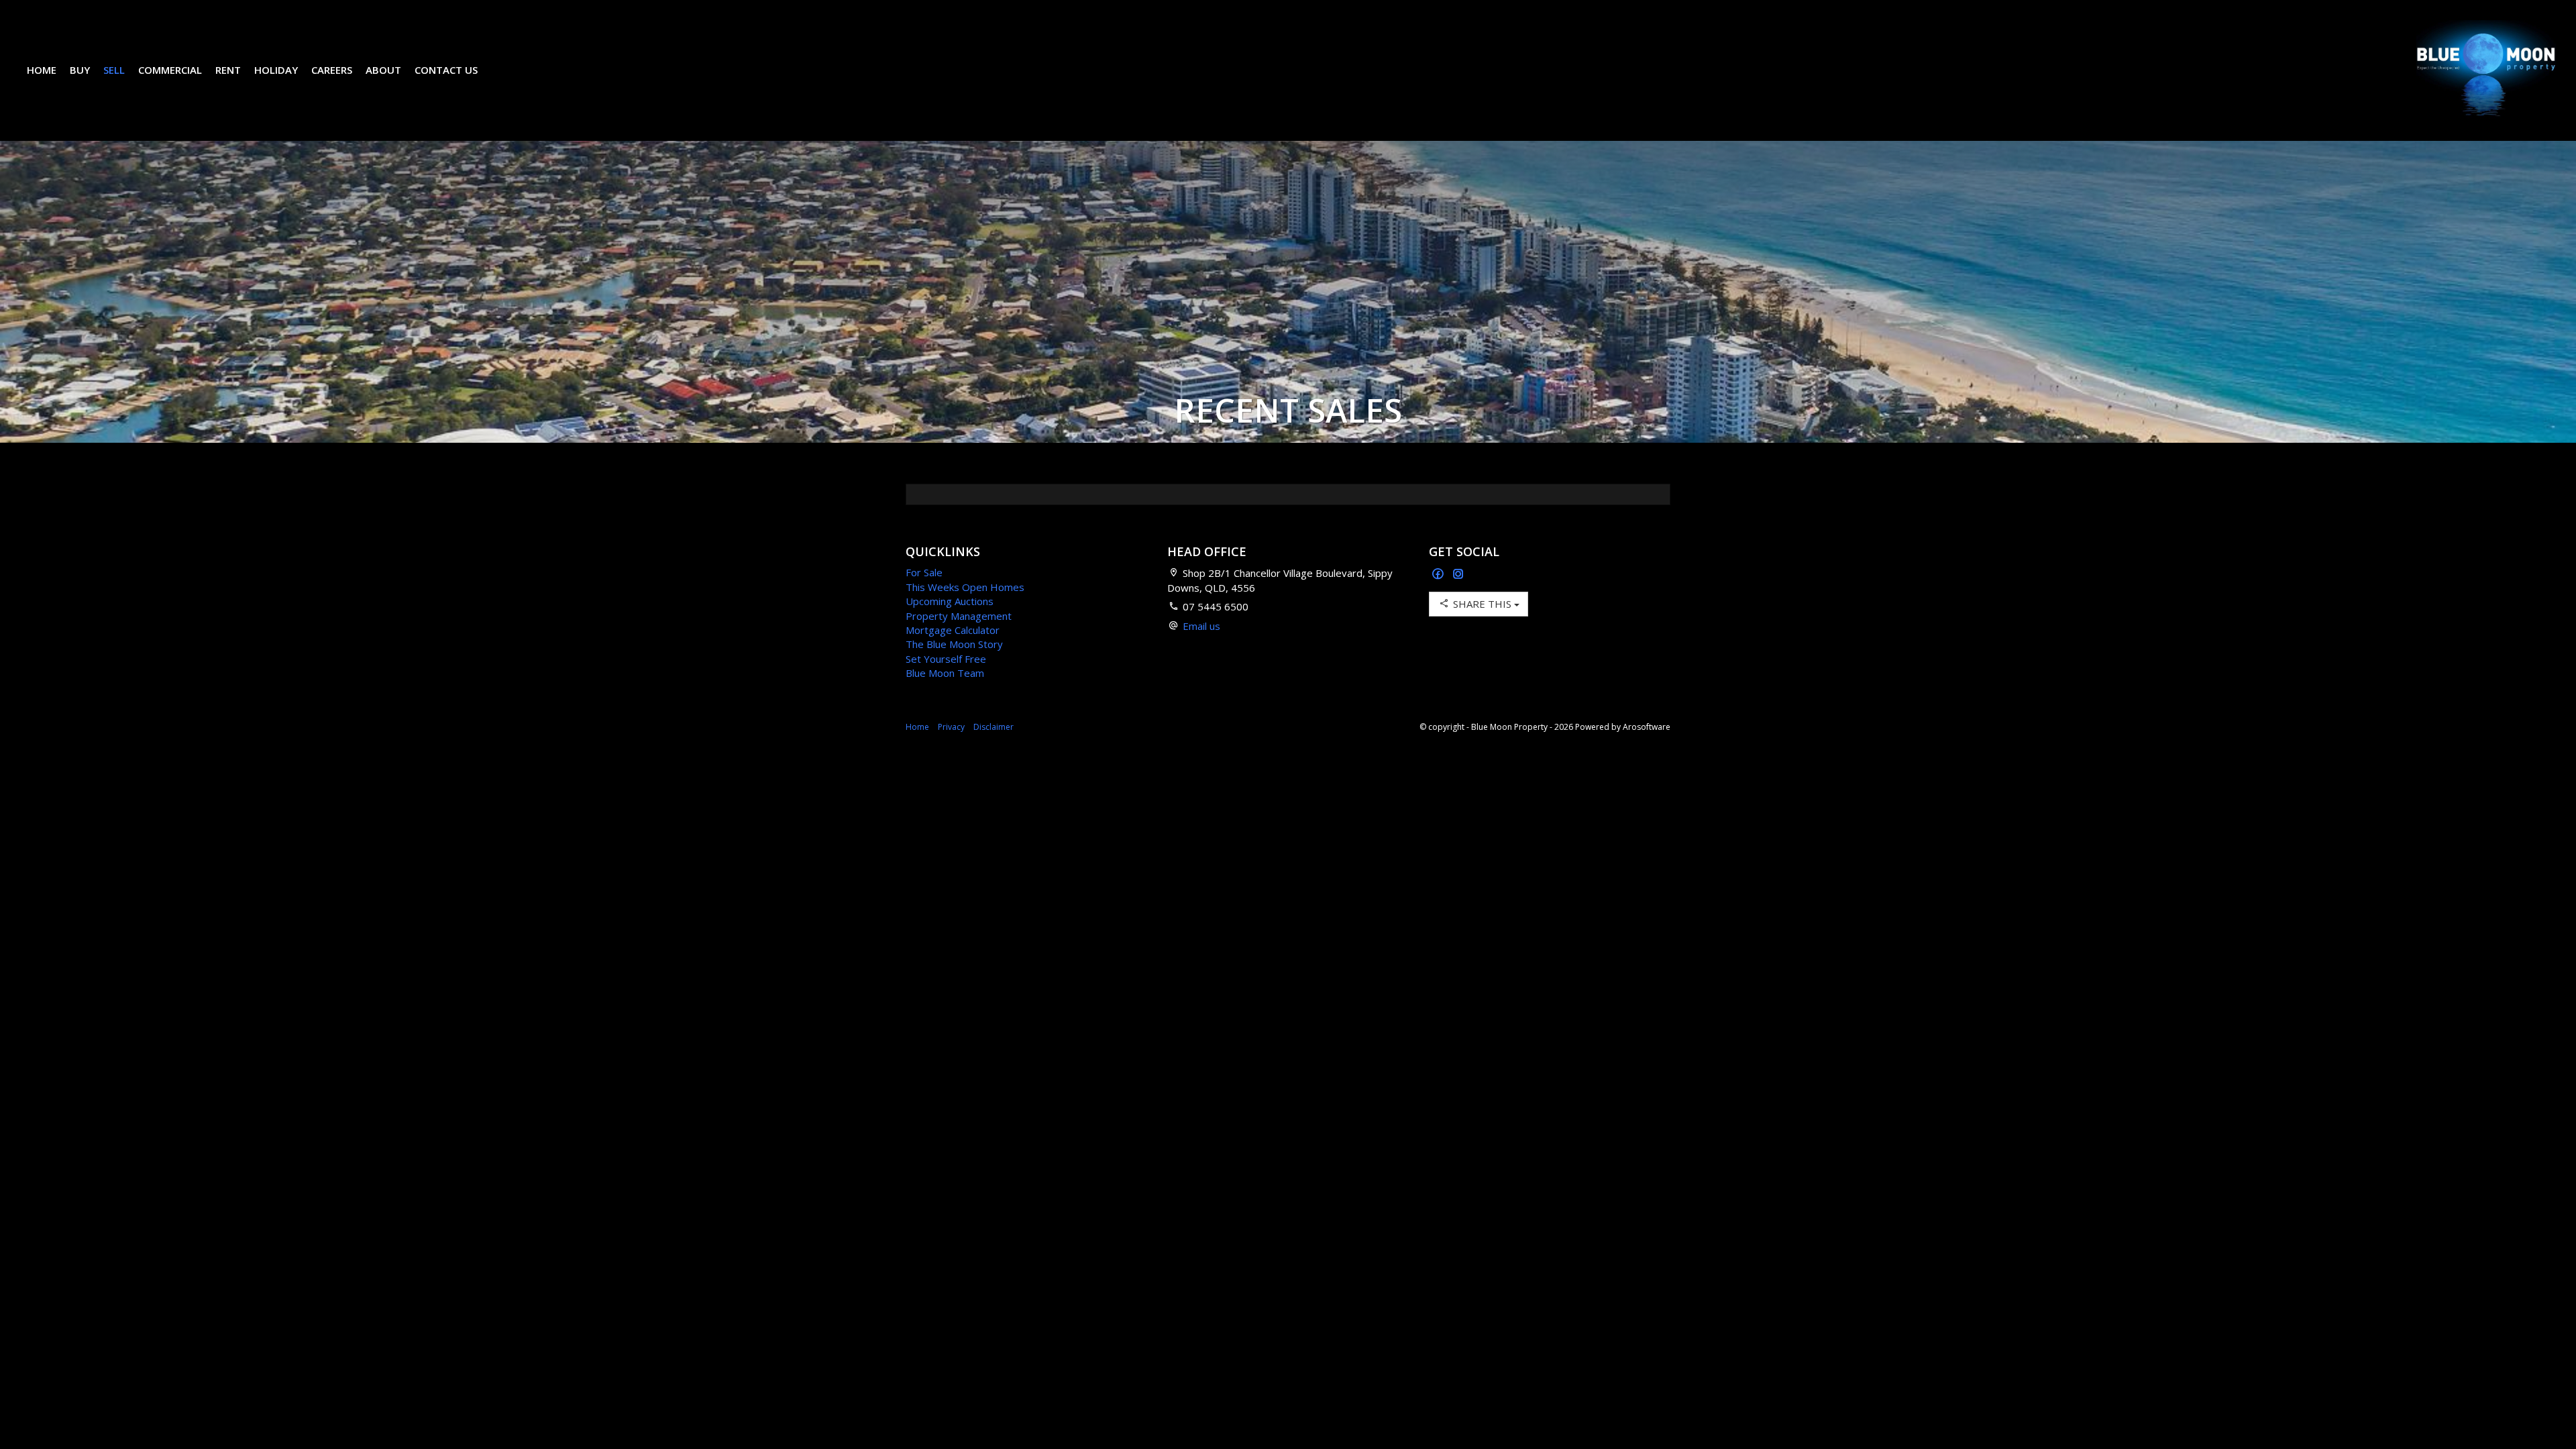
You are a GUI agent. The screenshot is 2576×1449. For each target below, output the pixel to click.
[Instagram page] (1458, 575)
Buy (80, 70)
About (383, 70)
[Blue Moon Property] (2486, 69)
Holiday (276, 70)
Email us (1201, 626)
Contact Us (446, 70)
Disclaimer (994, 727)
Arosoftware (1647, 727)
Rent (228, 70)
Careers (332, 70)
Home (42, 70)
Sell (114, 70)
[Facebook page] (1439, 575)
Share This (1482, 604)
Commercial (170, 70)
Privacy (951, 727)
